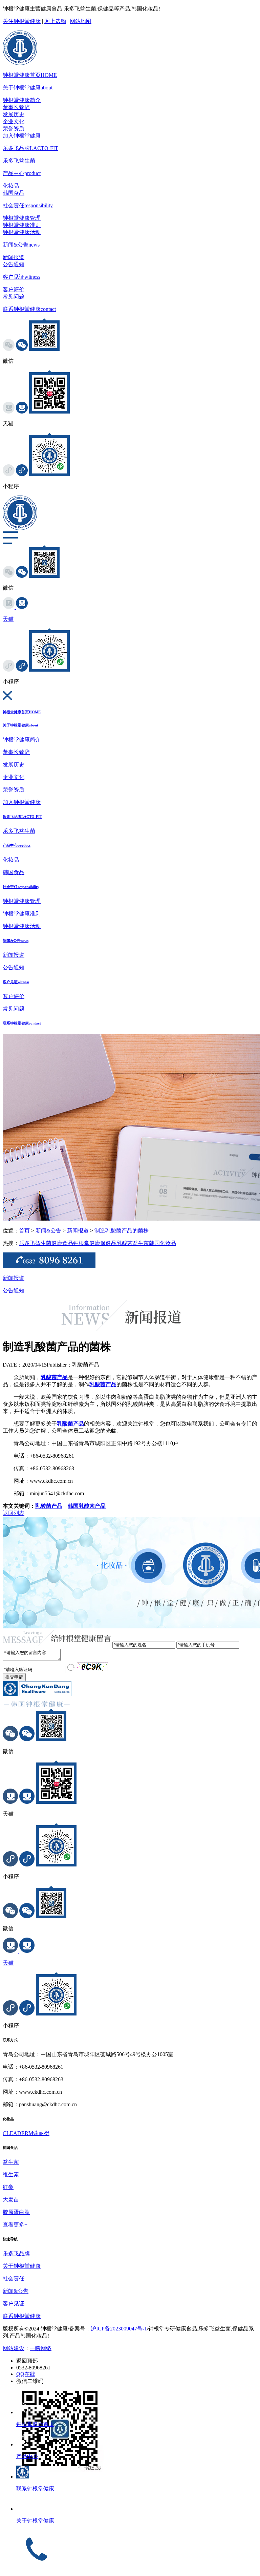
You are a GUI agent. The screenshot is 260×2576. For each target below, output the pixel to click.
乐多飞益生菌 (19, 161)
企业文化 (14, 121)
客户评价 (14, 289)
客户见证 (21, 277)
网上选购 (55, 21)
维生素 (11, 2174)
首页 (24, 1231)
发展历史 (14, 114)
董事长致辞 (16, 107)
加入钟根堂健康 (22, 136)
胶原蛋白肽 (16, 2212)
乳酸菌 (125, 1243)
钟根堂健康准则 (22, 225)
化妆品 (11, 186)
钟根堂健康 (87, 1243)
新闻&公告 (21, 245)
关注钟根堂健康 (22, 21)
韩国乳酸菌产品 (87, 1506)
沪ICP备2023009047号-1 (119, 2329)
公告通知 (14, 264)
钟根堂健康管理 (22, 218)
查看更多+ (15, 2225)
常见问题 (14, 297)
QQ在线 (26, 2374)
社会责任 (28, 205)
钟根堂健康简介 (22, 100)
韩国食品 (14, 193)
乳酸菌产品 (49, 1506)
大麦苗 (11, 2200)
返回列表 (14, 1513)
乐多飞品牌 (30, 148)
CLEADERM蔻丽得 (26, 2133)
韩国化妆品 (162, 1243)
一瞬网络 (41, 2348)
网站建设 (14, 2348)
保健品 (108, 1243)
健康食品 (62, 1243)
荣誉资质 (14, 129)
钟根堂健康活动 (22, 232)
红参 (8, 2187)
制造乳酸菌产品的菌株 (122, 1231)
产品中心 (22, 173)
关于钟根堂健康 (28, 88)
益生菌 (141, 1243)
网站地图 (81, 21)
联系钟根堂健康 (29, 309)
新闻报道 (14, 257)
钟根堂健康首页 (30, 75)
